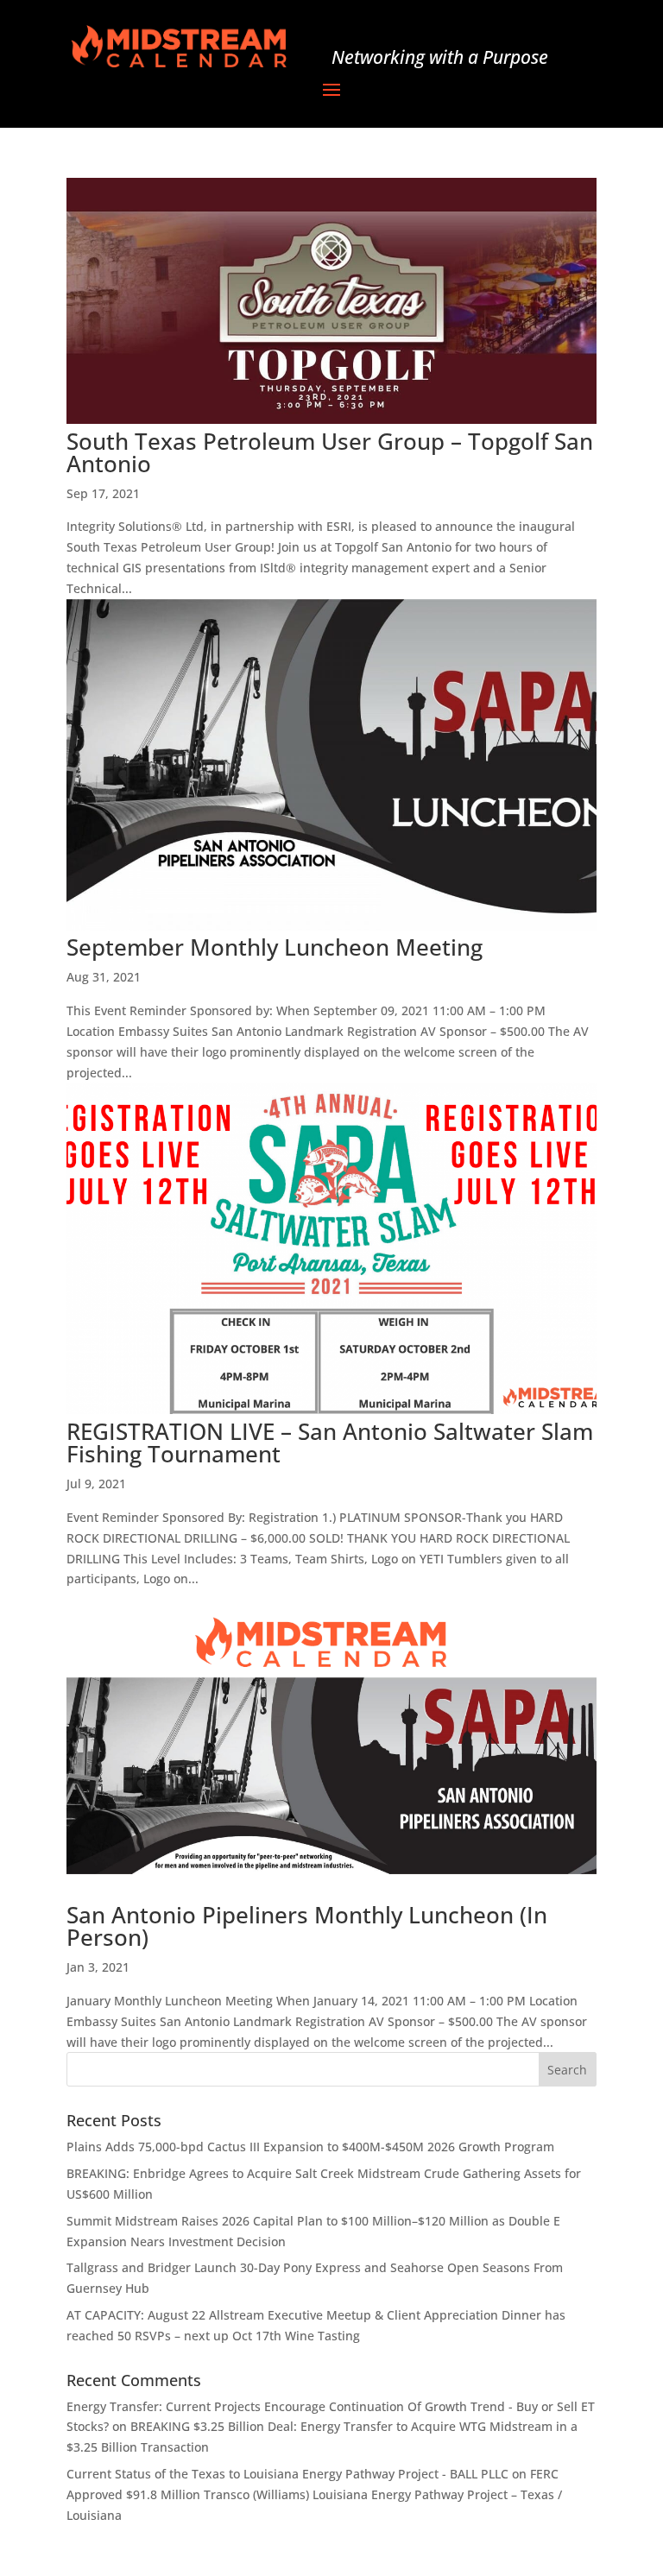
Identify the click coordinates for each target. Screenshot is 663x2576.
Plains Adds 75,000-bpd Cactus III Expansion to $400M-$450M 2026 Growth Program (310, 2147)
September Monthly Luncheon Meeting (275, 947)
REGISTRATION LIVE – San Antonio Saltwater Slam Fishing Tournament (330, 1443)
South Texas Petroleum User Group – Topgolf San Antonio (330, 452)
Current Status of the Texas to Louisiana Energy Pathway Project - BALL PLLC (287, 2474)
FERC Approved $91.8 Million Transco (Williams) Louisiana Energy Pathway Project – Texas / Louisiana (314, 2494)
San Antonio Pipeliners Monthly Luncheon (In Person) (307, 1926)
